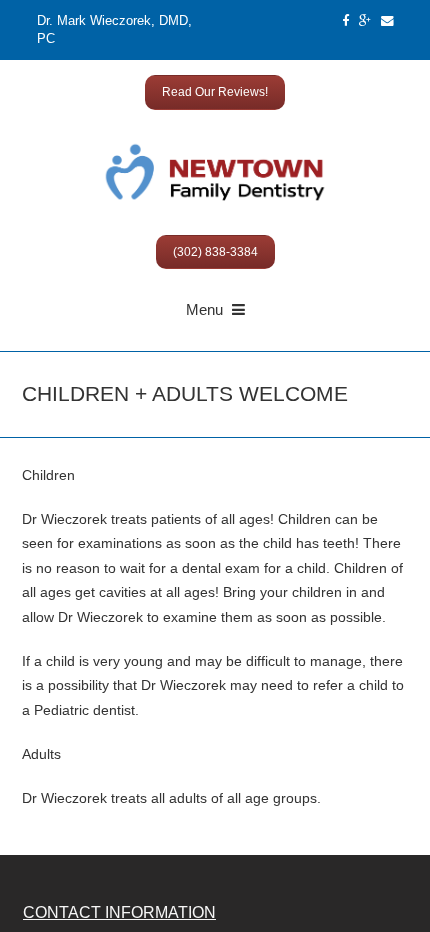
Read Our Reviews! (215, 92)
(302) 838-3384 (215, 252)
